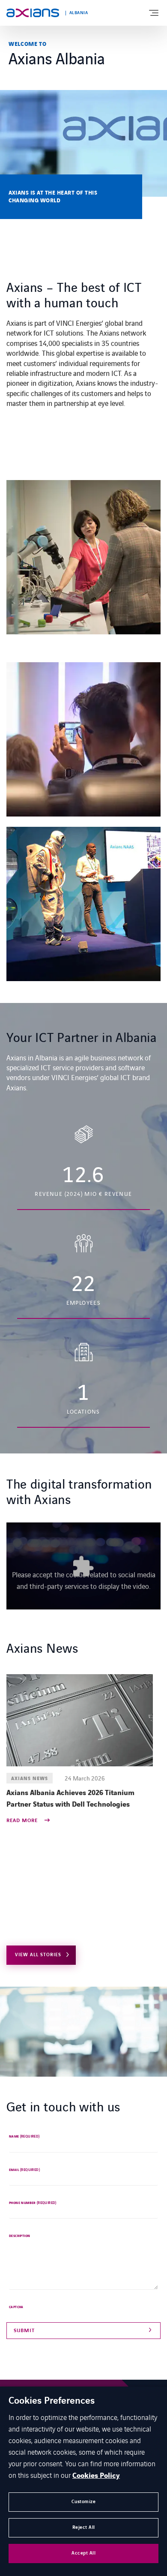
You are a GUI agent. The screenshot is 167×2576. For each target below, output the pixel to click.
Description (19, 2236)
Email (24, 2170)
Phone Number (33, 2203)
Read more (23, 1821)
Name (24, 2137)
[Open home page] (33, 13)
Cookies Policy (96, 2476)
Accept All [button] (83, 2553)
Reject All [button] (84, 2527)
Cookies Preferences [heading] (52, 2401)
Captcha (16, 2307)
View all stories (38, 1955)
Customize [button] (84, 2502)
